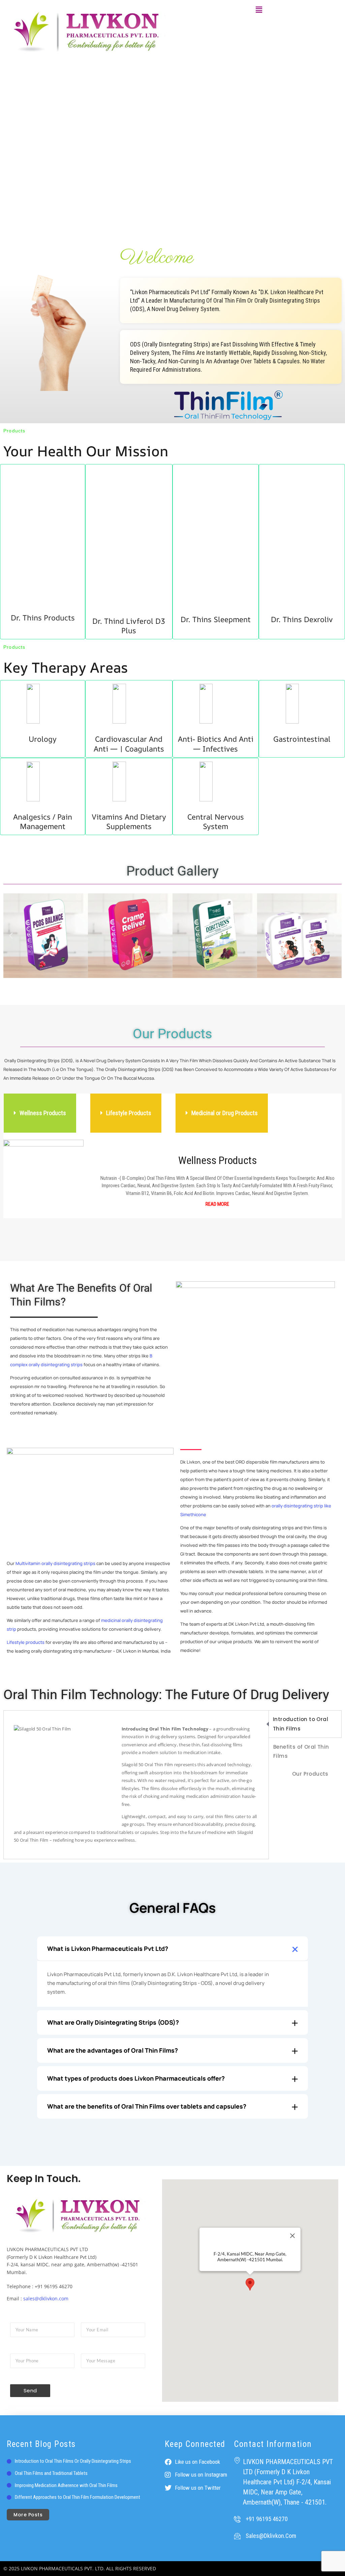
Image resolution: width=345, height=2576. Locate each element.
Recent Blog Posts (41, 2444)
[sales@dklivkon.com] (237, 2536)
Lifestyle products (26, 1642)
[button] (259, 10)
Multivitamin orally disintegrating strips (55, 1563)
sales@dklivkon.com (46, 2298)
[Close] (292, 2236)
